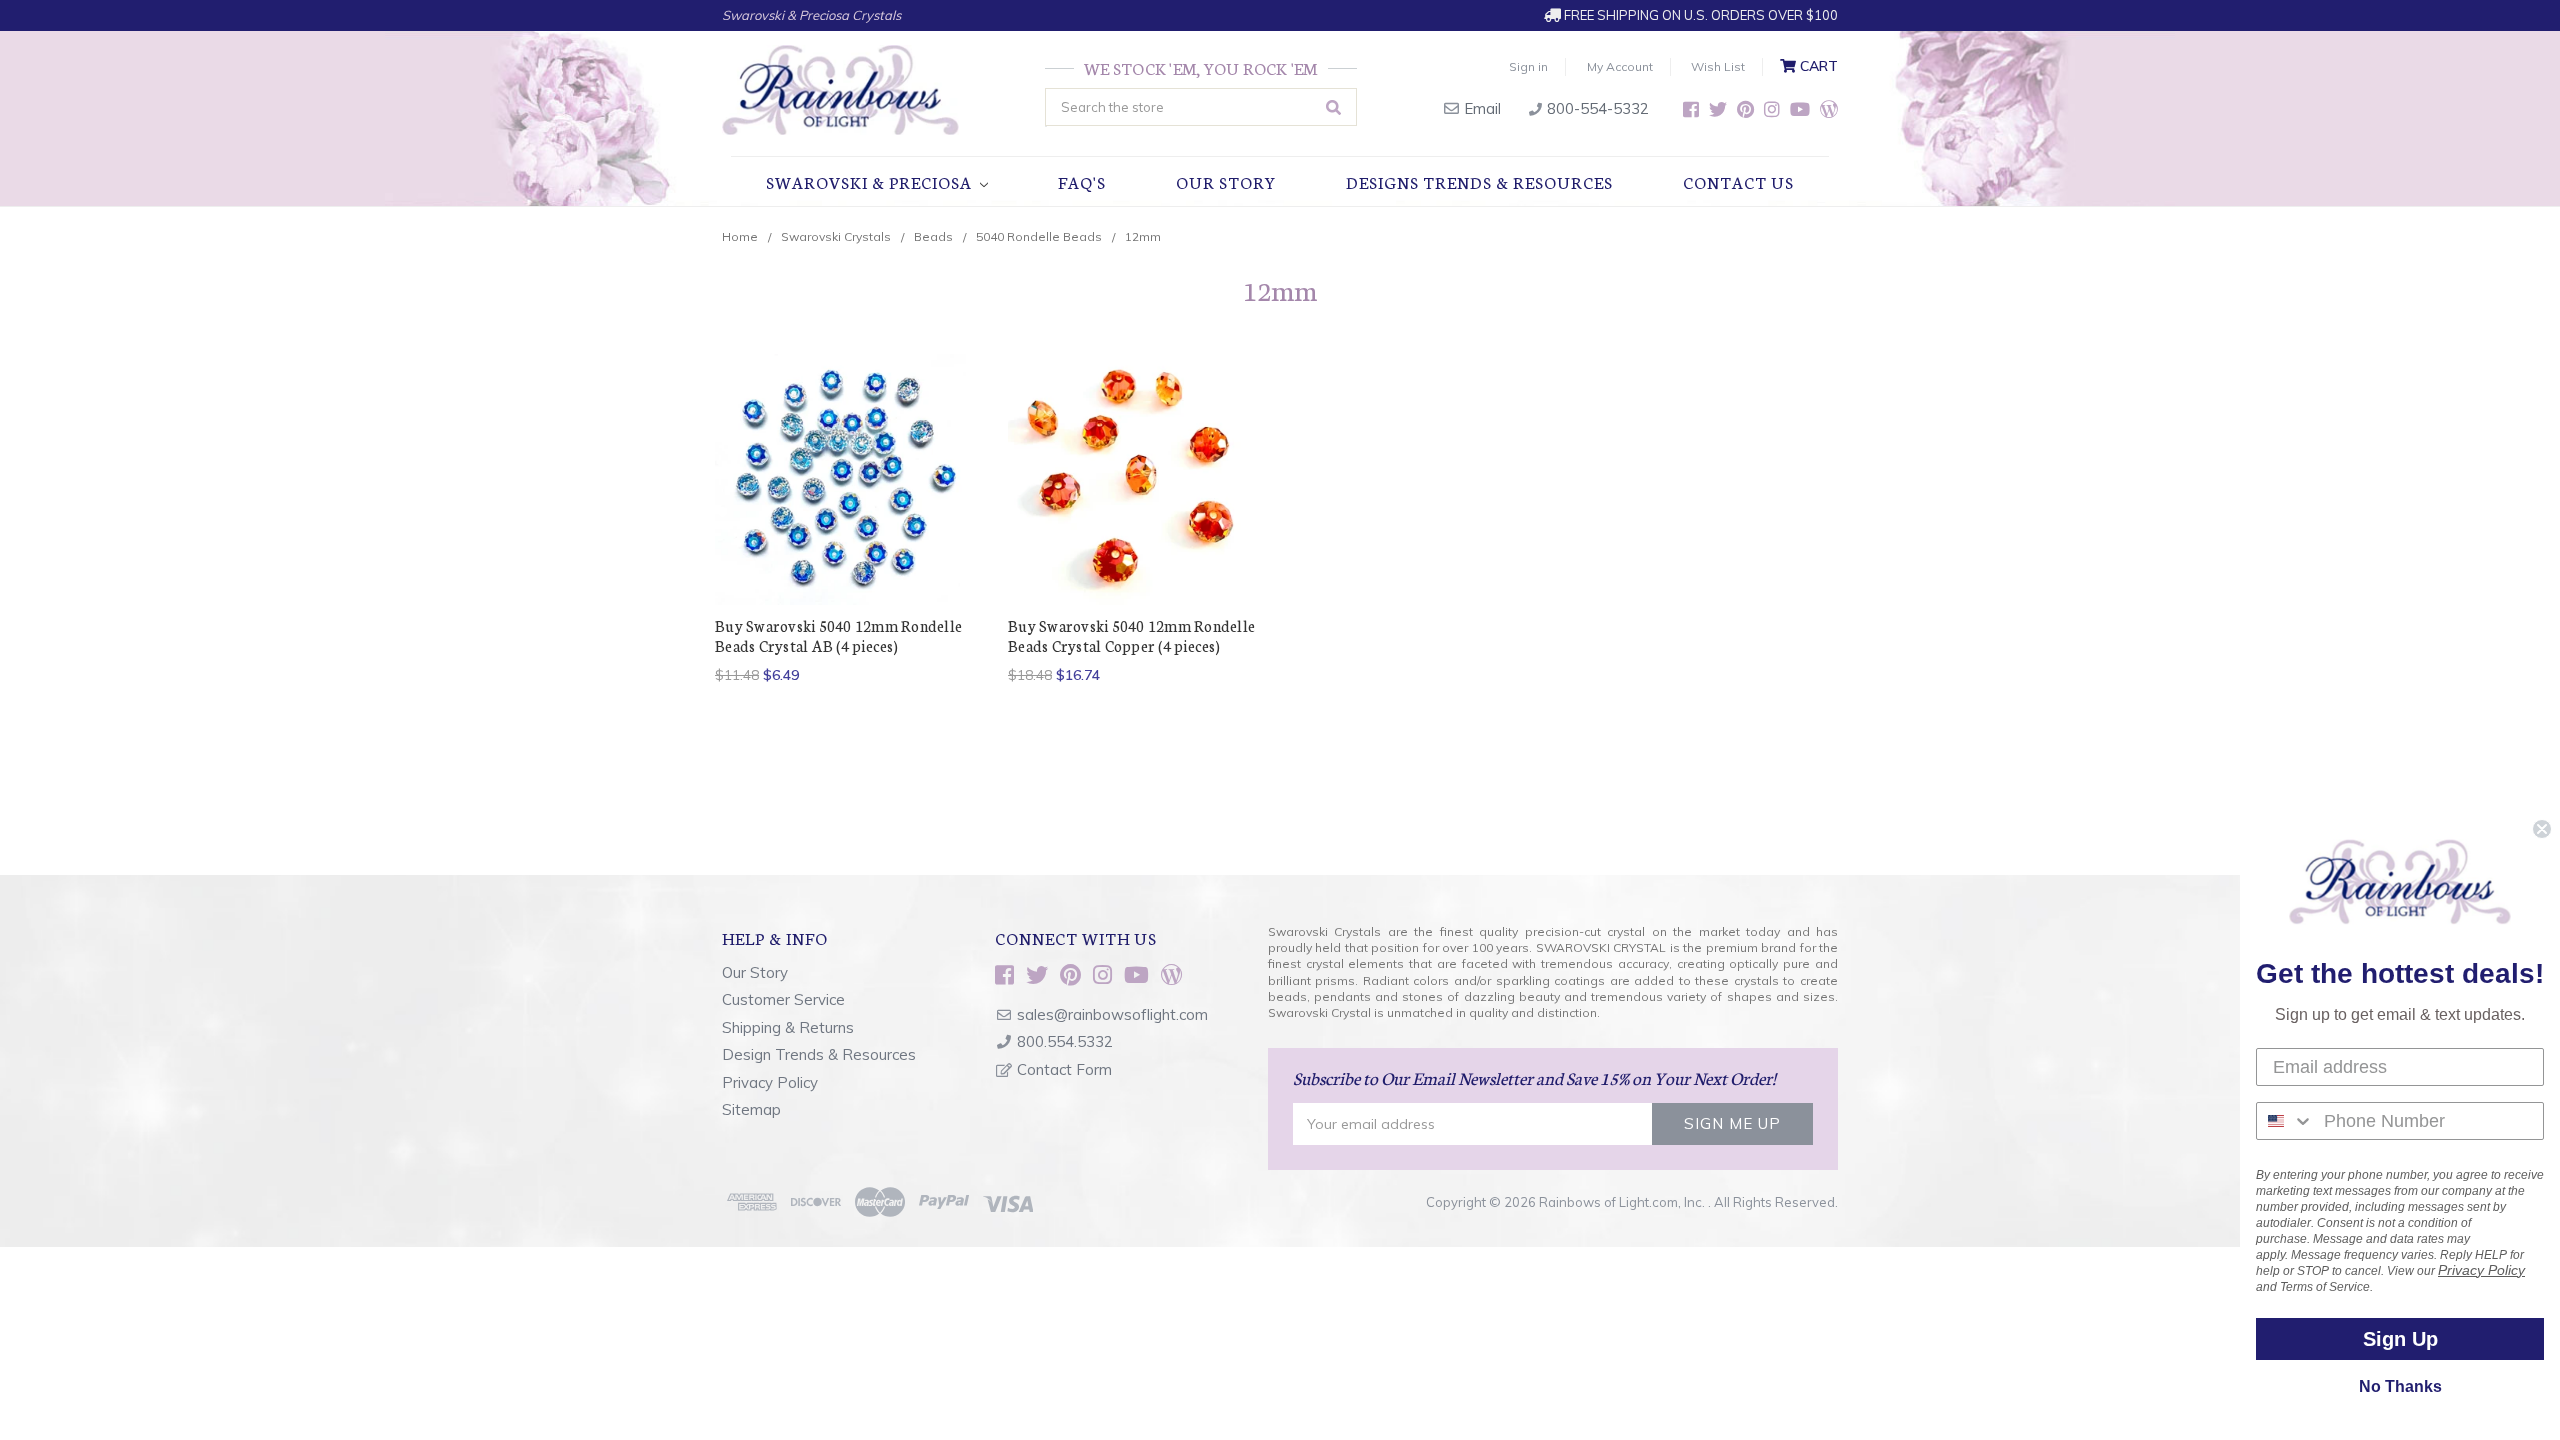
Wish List (1718, 66)
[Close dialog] (2542, 829)
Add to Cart (1134, 514)
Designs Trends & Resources (1479, 181)
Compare (834, 472)
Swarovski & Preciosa (871, 181)
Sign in (1528, 66)
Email (1480, 108)
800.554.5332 (1065, 1041)
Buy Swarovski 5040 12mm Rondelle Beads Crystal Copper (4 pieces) (1131, 635)
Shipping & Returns (788, 1027)
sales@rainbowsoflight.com (1112, 1014)
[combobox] (2285, 1121)
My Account (1620, 66)
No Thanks (2400, 1386)
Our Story (1226, 181)
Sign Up (2400, 1339)
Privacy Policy (770, 1082)
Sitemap (751, 1109)
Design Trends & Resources (819, 1054)
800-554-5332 (1596, 108)
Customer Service (783, 999)
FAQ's (1082, 181)
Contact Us (1738, 181)
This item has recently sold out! (841, 514)
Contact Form (1064, 1069)
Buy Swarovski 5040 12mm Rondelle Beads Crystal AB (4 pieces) (838, 635)
